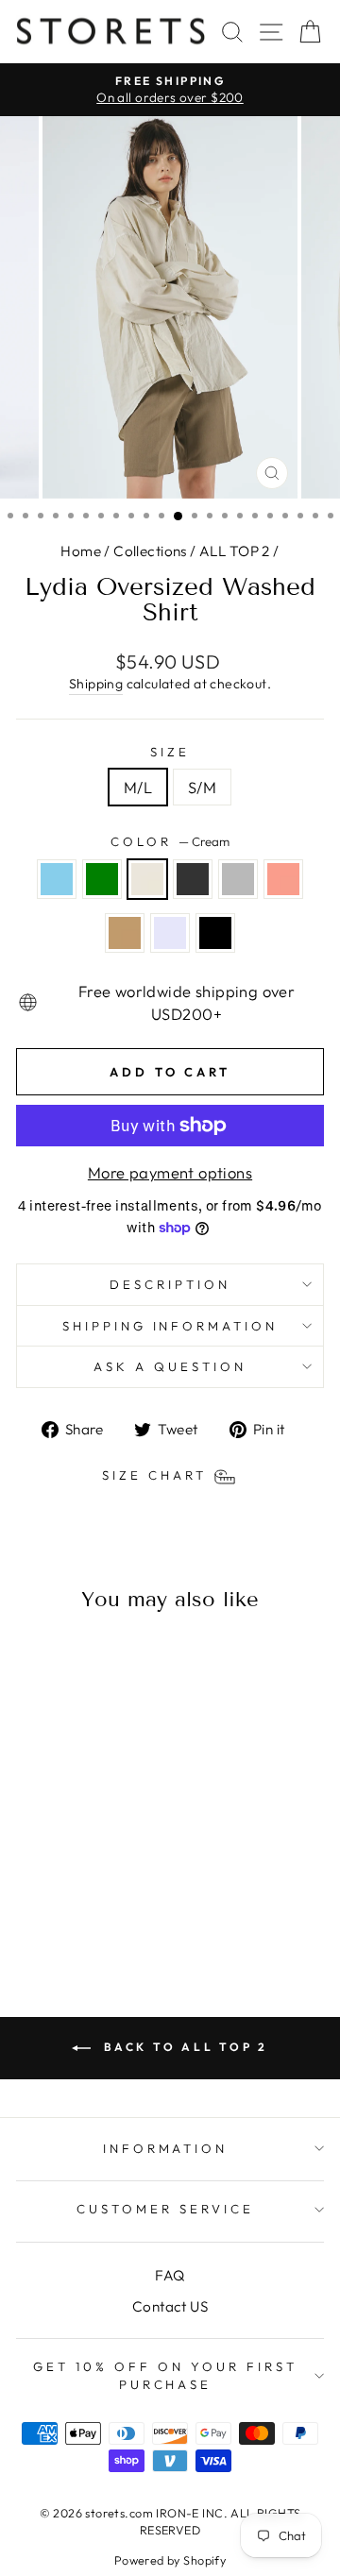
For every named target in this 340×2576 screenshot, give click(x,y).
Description (170, 1284)
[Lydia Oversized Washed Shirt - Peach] (42, 1906)
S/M (202, 787)
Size (170, 752)
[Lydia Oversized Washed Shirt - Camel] (64, 1906)
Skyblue (57, 879)
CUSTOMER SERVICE (165, 2209)
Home (81, 551)
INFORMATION (166, 2148)
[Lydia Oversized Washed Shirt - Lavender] (85, 1906)
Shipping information (170, 1326)
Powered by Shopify (170, 2560)
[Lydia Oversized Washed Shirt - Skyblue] (31, 1888)
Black (215, 933)
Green (102, 879)
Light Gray (238, 879)
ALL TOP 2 (235, 551)
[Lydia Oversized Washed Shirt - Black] (107, 1906)
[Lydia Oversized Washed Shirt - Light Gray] (118, 1888)
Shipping (96, 684)
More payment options (170, 1172)
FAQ (170, 2275)
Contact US (170, 2306)
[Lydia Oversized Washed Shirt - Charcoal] (96, 1888)
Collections (150, 551)
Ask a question (170, 1366)
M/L (138, 787)
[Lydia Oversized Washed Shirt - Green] (52, 1888)
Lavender (170, 933)
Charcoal (193, 879)
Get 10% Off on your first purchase (165, 2375)
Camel (125, 933)
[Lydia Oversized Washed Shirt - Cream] (74, 1888)
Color (170, 841)
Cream (147, 879)
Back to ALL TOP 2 (183, 2047)
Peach (283, 879)
